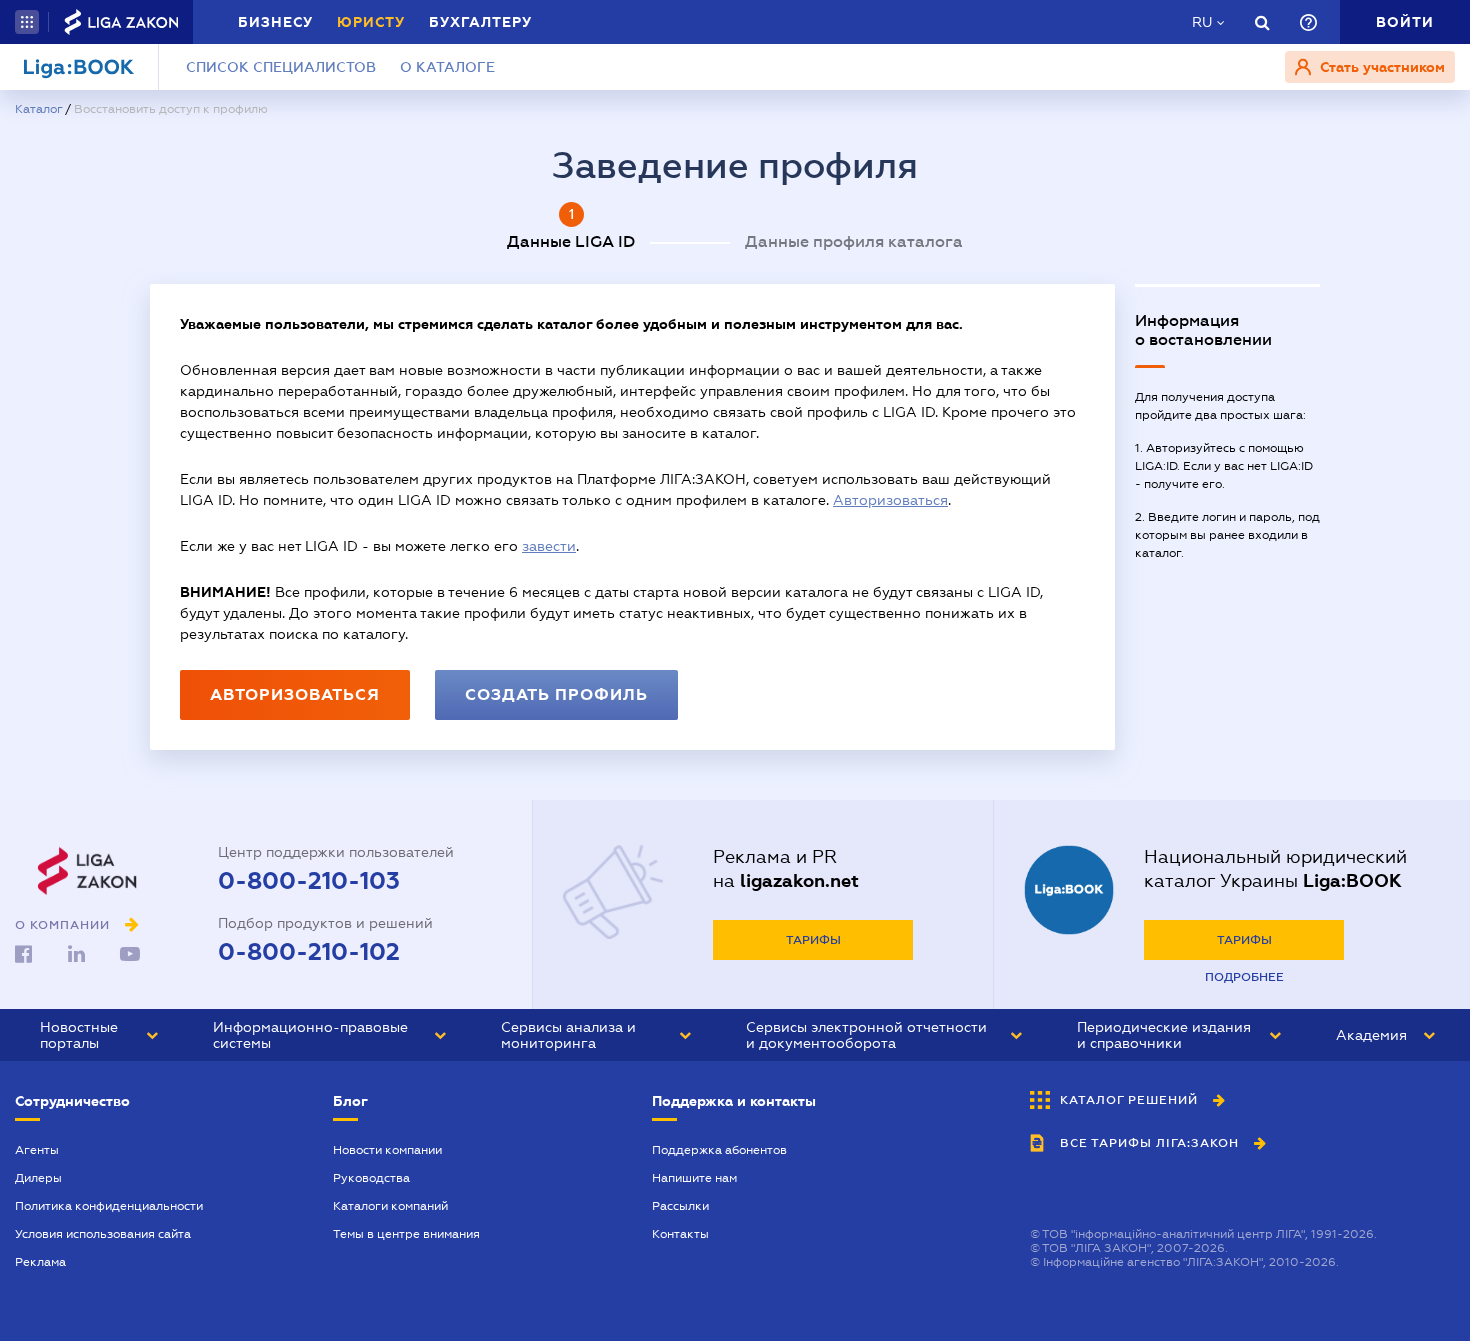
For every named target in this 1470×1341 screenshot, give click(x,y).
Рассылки (680, 1206)
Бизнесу (275, 22)
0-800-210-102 (309, 952)
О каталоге (447, 67)
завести (549, 546)
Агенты (37, 1150)
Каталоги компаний (390, 1206)
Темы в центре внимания (406, 1234)
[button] (27, 22)
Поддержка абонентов (719, 1150)
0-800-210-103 (309, 881)
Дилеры (38, 1178)
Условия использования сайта (103, 1234)
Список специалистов (281, 67)
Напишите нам (694, 1178)
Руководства (371, 1178)
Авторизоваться (890, 500)
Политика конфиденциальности (109, 1206)
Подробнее (1244, 977)
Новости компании (387, 1150)
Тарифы (813, 940)
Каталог (38, 109)
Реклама (40, 1262)
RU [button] (1202, 22)
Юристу (371, 22)
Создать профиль (556, 694)
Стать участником (1380, 67)
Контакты (680, 1234)
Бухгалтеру (480, 22)
